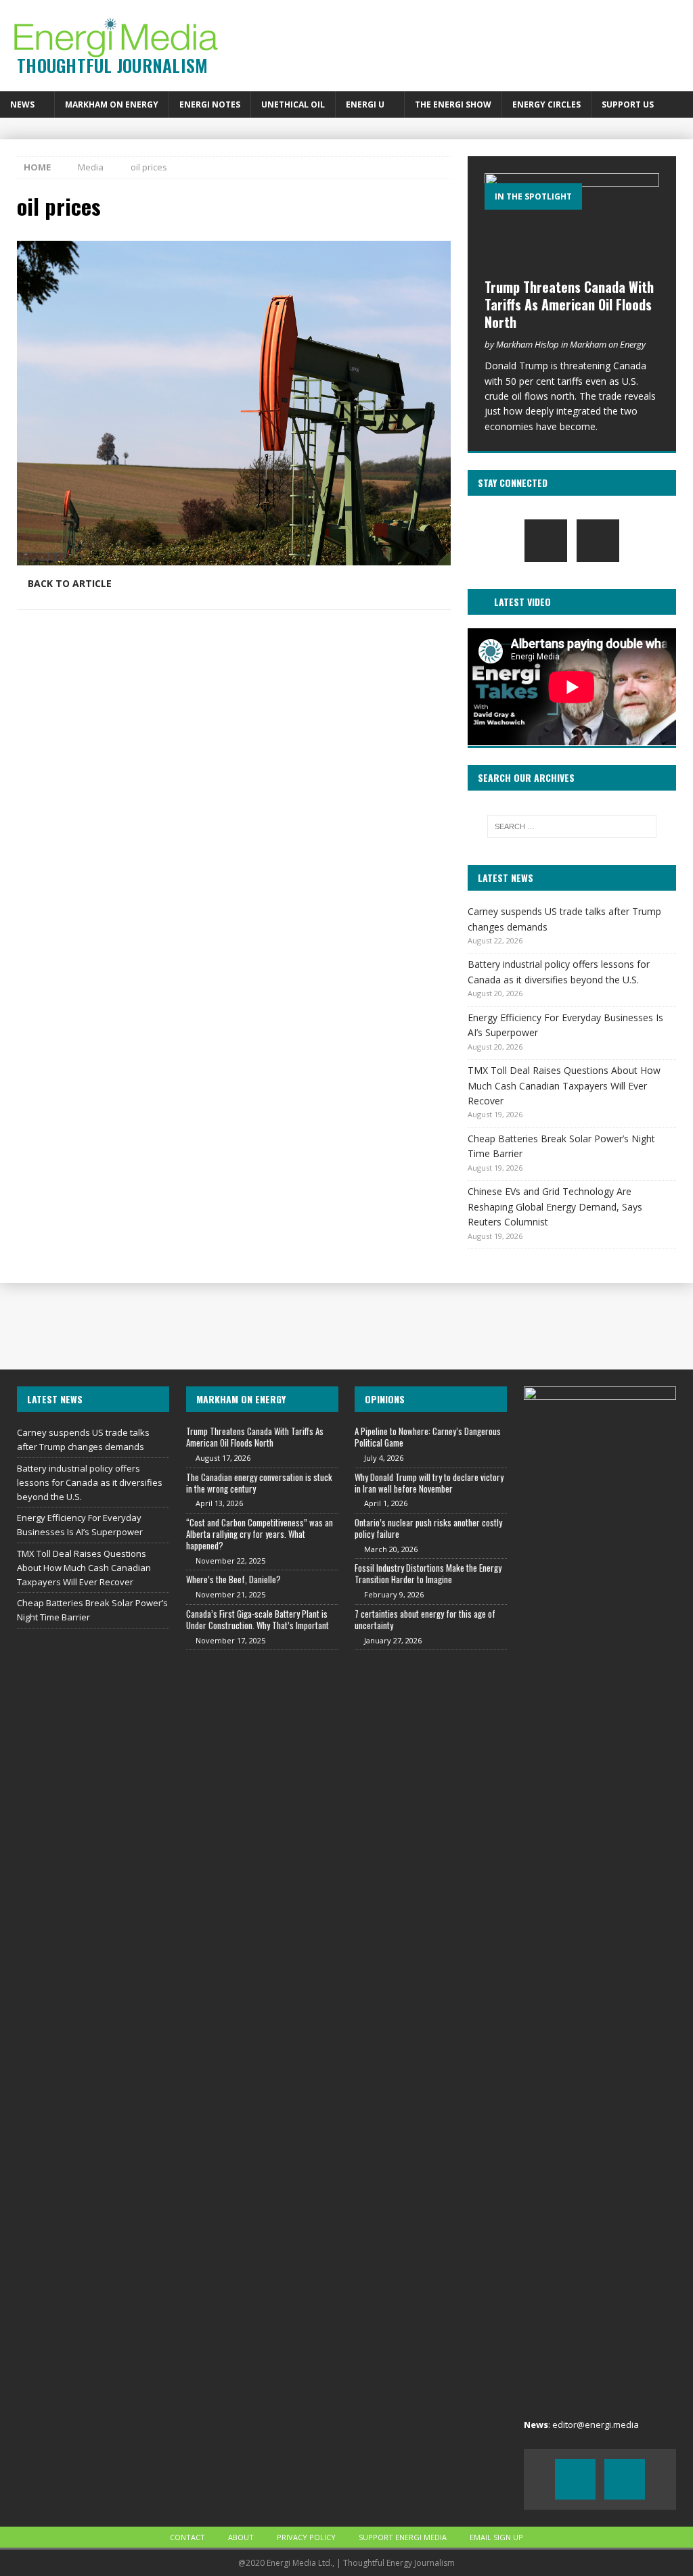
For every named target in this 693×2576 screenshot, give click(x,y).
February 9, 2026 (394, 1594)
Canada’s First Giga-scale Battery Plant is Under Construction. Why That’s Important (258, 1619)
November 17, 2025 (230, 1640)
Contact (187, 2537)
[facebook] (546, 541)
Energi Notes (210, 104)
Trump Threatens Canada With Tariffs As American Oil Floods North (569, 304)
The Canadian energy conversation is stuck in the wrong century (259, 1483)
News (22, 104)
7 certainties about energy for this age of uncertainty (425, 1619)
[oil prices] (234, 558)
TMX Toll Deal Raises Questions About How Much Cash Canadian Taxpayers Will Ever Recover (564, 1085)
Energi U (365, 104)
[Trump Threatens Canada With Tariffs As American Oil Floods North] (572, 222)
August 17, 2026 (223, 1458)
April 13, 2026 (219, 1503)
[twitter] (598, 541)
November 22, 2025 (230, 1561)
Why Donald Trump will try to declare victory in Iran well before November (429, 1483)
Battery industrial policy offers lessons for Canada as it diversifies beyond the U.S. (90, 1482)
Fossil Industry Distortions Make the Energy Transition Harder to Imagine (428, 1573)
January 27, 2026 (393, 1640)
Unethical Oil (293, 104)
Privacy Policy (306, 2537)
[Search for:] (572, 826)
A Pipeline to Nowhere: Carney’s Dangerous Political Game (428, 1437)
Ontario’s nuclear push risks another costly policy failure (428, 1528)
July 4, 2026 (384, 1458)
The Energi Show (453, 104)
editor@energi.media (596, 2425)
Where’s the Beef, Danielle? (233, 1579)
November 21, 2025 (230, 1594)
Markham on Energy (112, 104)
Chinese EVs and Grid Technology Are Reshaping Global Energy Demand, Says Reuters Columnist (555, 1207)
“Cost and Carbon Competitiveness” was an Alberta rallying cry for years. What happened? (260, 1534)
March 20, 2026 (391, 1549)
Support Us (628, 104)
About (241, 2537)
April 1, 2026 (386, 1503)
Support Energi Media (403, 2537)
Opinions (385, 1399)
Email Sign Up (496, 2537)
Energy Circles (546, 104)
